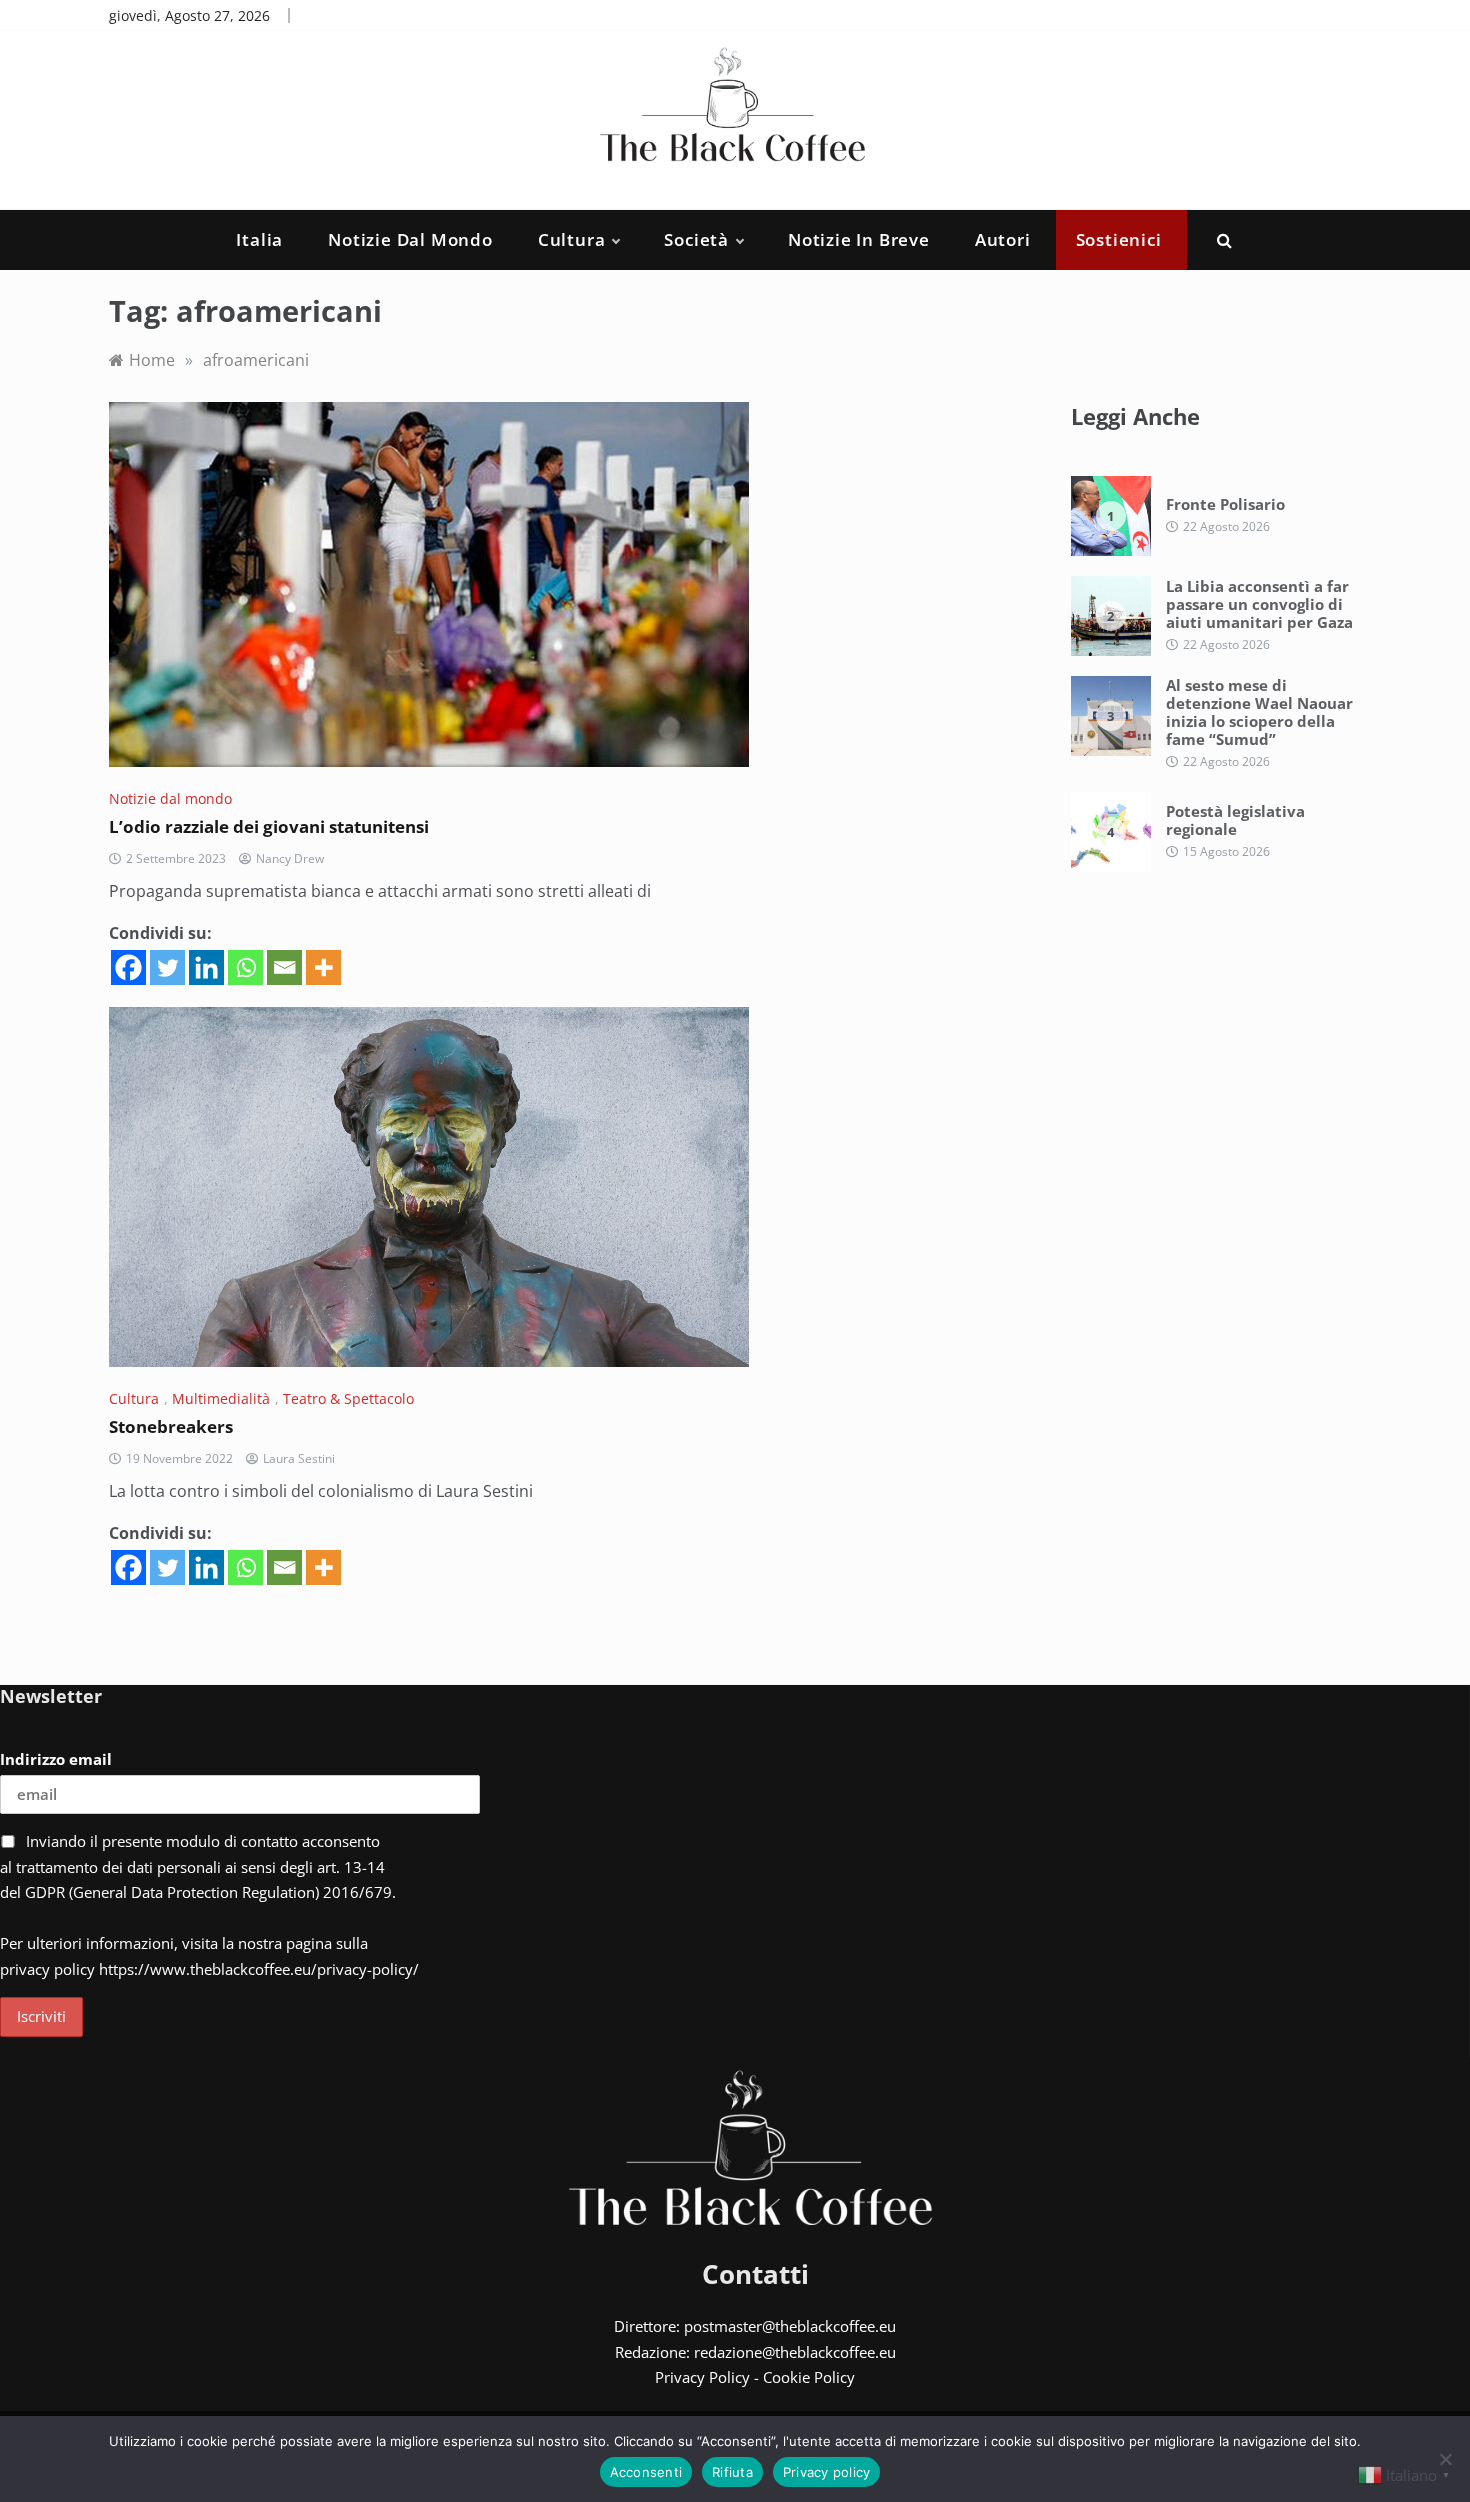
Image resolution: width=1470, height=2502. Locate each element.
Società (696, 239)
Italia (259, 239)
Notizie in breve (859, 239)
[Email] (284, 967)
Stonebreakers (171, 1426)
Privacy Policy (702, 2377)
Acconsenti (646, 2472)
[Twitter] (167, 967)
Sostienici (1119, 239)
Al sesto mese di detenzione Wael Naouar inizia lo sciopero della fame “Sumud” (1259, 712)
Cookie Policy (809, 2377)
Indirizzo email (56, 1759)
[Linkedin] (206, 967)
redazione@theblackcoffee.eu (795, 2352)
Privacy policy (827, 2472)
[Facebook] (128, 967)
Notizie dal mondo (410, 239)
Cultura (572, 239)
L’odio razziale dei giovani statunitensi (269, 826)
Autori (1003, 239)
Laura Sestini (299, 1458)
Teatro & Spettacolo (348, 1398)
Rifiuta (732, 2472)
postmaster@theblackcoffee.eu (790, 2326)
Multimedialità (221, 1398)
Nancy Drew (290, 858)
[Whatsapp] (245, 967)
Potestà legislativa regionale (1235, 820)
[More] (323, 967)
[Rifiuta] (1445, 2459)
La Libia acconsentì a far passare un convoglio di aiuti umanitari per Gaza (1259, 604)
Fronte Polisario (1225, 504)
